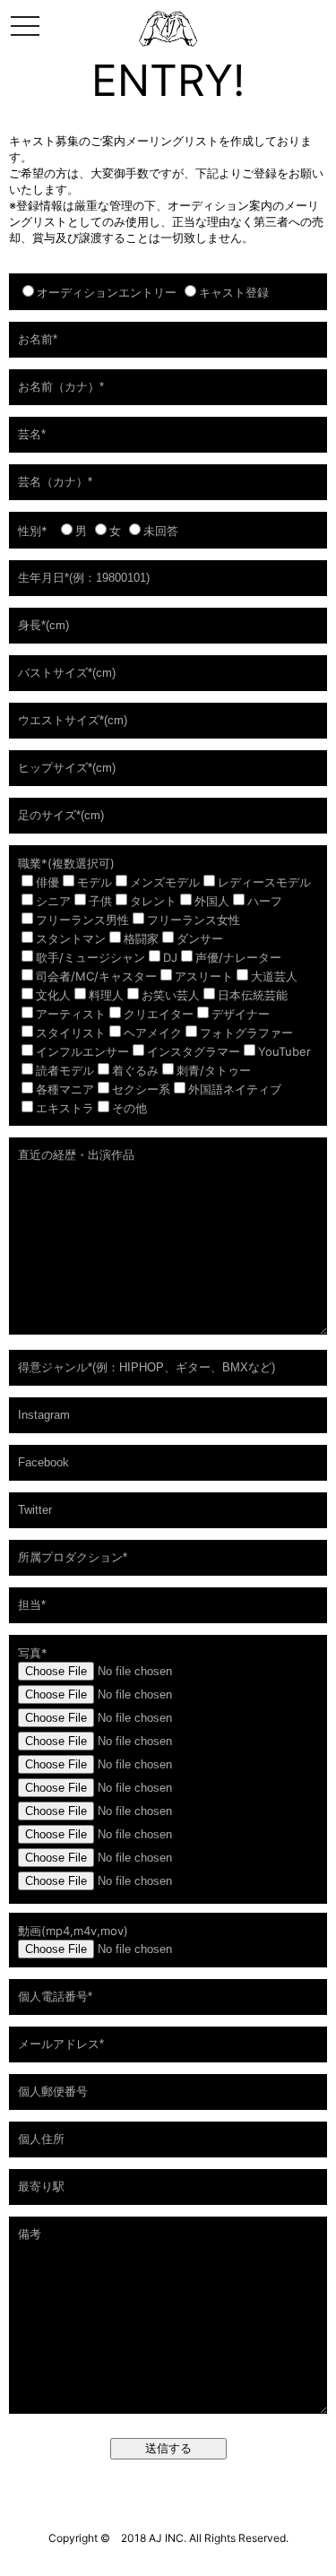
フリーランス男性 (82, 920)
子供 (100, 901)
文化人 (53, 995)
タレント (153, 901)
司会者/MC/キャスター (96, 976)
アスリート (204, 976)
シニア (53, 901)
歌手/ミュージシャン (90, 957)
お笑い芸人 (171, 995)
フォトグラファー (246, 1033)
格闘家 (141, 938)
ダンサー (200, 938)
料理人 (106, 995)
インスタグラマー (194, 1051)
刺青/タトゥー (214, 1070)
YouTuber (284, 1051)
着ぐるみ (135, 1070)
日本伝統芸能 (253, 995)
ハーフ (265, 901)
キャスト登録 (234, 292)
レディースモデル (264, 882)
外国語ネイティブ (235, 1089)
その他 (129, 1108)
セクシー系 (141, 1089)
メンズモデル (165, 882)
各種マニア (65, 1089)
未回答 (161, 531)
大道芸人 (274, 976)
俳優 (47, 882)
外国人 (212, 901)
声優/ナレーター (238, 957)
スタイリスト (71, 1033)
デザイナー (241, 1014)
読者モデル (65, 1070)
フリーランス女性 (194, 920)
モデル (95, 882)
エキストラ (65, 1108)
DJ (170, 957)
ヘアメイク (153, 1033)
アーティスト (71, 1014)
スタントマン (71, 938)
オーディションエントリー (107, 292)
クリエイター (159, 1014)
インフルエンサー (82, 1051)
